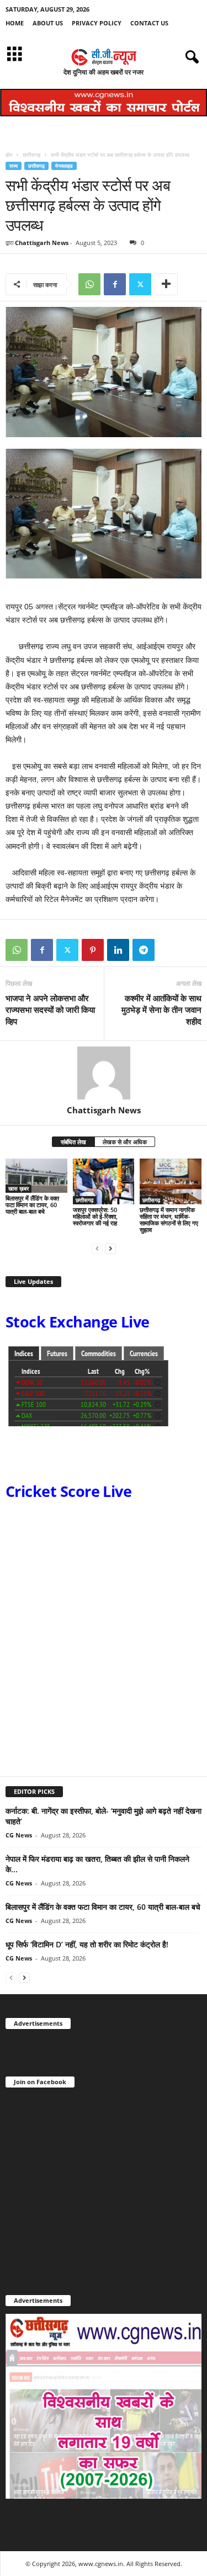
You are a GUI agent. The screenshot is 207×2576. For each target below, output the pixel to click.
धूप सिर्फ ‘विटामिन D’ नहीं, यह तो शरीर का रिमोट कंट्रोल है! (87, 1944)
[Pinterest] (93, 950)
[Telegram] (144, 950)
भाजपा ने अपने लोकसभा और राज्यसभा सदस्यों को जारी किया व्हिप (50, 1010)
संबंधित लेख (73, 1142)
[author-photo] (104, 1073)
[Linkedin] (118, 950)
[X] (140, 284)
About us (48, 23)
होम (9, 155)
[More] (166, 284)
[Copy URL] (169, 950)
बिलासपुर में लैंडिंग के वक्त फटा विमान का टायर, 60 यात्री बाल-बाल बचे (32, 1205)
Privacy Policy (97, 23)
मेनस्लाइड (64, 166)
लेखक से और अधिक (125, 1142)
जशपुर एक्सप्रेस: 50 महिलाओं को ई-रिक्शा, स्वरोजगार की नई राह (95, 1216)
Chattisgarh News (42, 243)
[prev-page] (97, 1248)
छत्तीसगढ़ (31, 155)
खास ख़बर (18, 1188)
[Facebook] (115, 284)
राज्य (14, 166)
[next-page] (110, 1248)
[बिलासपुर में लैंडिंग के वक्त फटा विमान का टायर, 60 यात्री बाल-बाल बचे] (36, 1176)
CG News (19, 1835)
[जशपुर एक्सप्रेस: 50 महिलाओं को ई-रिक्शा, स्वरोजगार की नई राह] (104, 1181)
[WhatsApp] (89, 284)
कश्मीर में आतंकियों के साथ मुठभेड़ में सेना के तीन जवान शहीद (161, 1010)
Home (15, 23)
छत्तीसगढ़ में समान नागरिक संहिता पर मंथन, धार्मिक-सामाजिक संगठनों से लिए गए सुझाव (169, 1220)
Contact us (149, 23)
